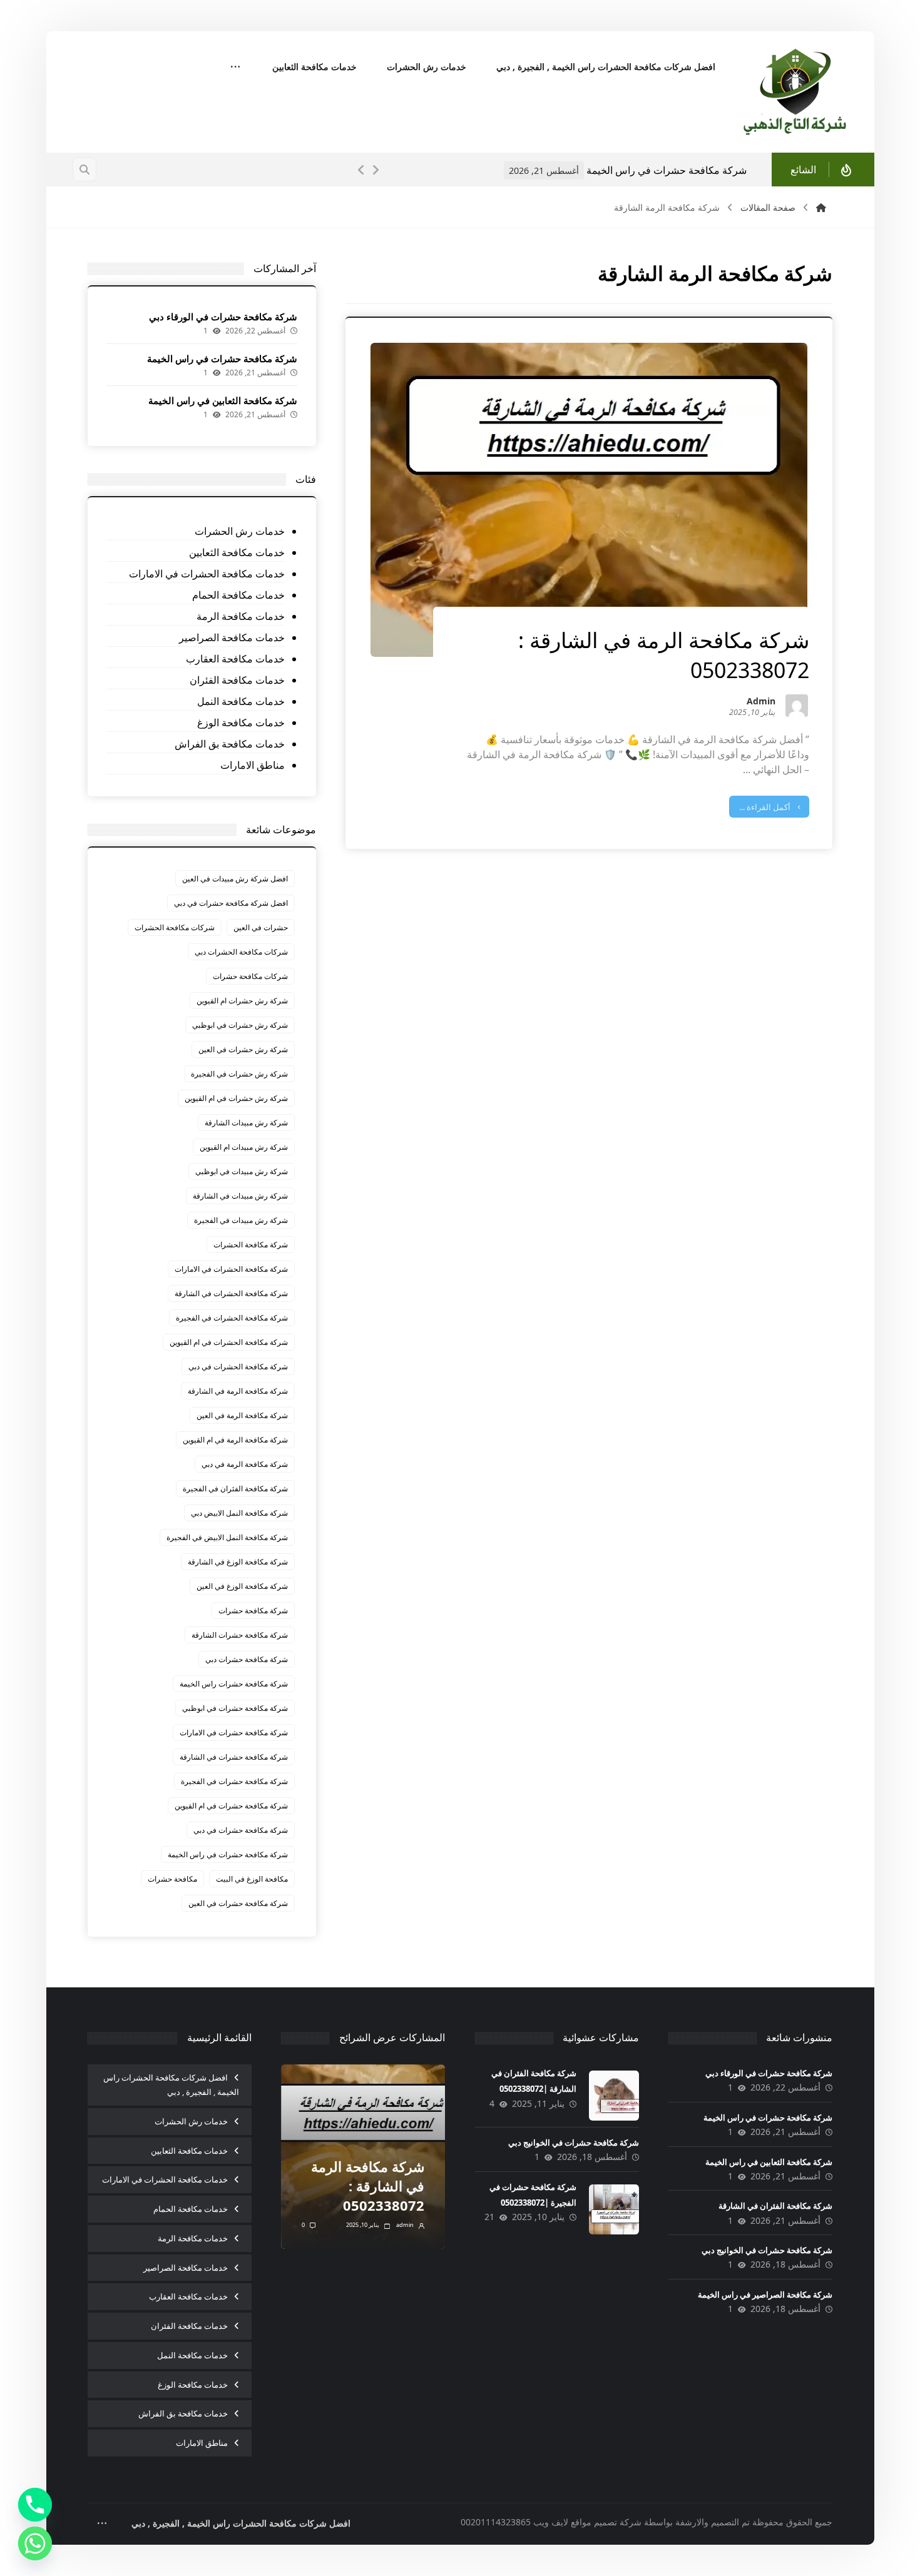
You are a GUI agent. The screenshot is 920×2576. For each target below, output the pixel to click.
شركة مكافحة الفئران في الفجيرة (235, 1488)
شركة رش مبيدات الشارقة (246, 1123)
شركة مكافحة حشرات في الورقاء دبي (223, 317)
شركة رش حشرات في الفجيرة (239, 1074)
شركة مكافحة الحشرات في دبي (238, 1367)
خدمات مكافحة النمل (241, 701)
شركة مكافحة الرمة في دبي (245, 1464)
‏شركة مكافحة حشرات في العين (238, 1903)
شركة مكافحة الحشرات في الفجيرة (232, 1318)
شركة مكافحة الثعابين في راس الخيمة (708, 170)
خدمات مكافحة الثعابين (237, 552)
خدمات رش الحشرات (240, 531)
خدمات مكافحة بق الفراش (230, 744)
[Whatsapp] (35, 2543)
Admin (761, 702)
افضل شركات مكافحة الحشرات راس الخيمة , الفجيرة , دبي (171, 2085)
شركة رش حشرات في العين (243, 1049)
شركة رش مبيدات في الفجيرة (241, 1220)
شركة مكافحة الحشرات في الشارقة (231, 1293)
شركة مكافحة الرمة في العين (242, 1415)
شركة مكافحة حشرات (253, 1610)
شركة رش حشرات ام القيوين (242, 1001)
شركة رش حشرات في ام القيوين (236, 1098)
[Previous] (362, 170)
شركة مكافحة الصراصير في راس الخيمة (765, 2295)
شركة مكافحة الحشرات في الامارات (231, 1269)
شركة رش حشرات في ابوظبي (240, 1025)
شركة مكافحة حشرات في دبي (241, 1830)
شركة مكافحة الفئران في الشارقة (775, 2206)
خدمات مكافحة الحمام (238, 595)
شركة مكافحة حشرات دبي (247, 1659)
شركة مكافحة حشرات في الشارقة (234, 1757)
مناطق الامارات (253, 765)
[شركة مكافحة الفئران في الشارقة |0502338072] (614, 2096)
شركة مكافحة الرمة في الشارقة (238, 1391)
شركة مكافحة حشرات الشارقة (240, 1635)
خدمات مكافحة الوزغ (241, 723)
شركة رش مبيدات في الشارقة (240, 1196)
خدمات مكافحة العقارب (235, 659)
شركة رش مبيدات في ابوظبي (242, 1171)
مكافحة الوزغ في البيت (252, 1879)
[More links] (235, 68)
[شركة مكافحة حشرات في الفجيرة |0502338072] (614, 2209)
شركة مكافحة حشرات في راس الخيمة (222, 358)
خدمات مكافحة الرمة (241, 616)
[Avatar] (797, 706)
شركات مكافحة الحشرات (175, 927)
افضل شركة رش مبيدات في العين (235, 879)
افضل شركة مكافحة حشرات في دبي (231, 903)
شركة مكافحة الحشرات (251, 1245)
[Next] (376, 170)
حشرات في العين (261, 927)
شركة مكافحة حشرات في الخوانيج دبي (767, 2250)
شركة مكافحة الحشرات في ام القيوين (229, 1342)
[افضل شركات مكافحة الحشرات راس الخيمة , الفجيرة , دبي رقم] (796, 92)
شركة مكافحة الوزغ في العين (242, 1586)
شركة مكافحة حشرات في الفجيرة (234, 1781)
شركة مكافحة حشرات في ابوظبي (235, 1708)
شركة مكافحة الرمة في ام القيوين (235, 1440)
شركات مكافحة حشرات (250, 976)
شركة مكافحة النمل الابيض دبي (239, 1513)
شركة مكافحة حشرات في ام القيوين (231, 1806)
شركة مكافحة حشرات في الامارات (234, 1732)
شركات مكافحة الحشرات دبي (241, 952)
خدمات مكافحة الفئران (237, 680)
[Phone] (35, 2505)
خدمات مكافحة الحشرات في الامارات (207, 574)
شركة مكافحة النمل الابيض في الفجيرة (227, 1537)
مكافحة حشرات (172, 1879)
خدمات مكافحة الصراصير (232, 637)
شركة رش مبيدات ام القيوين (244, 1147)
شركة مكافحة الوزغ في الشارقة (238, 1562)
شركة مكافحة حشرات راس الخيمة (234, 1684)
